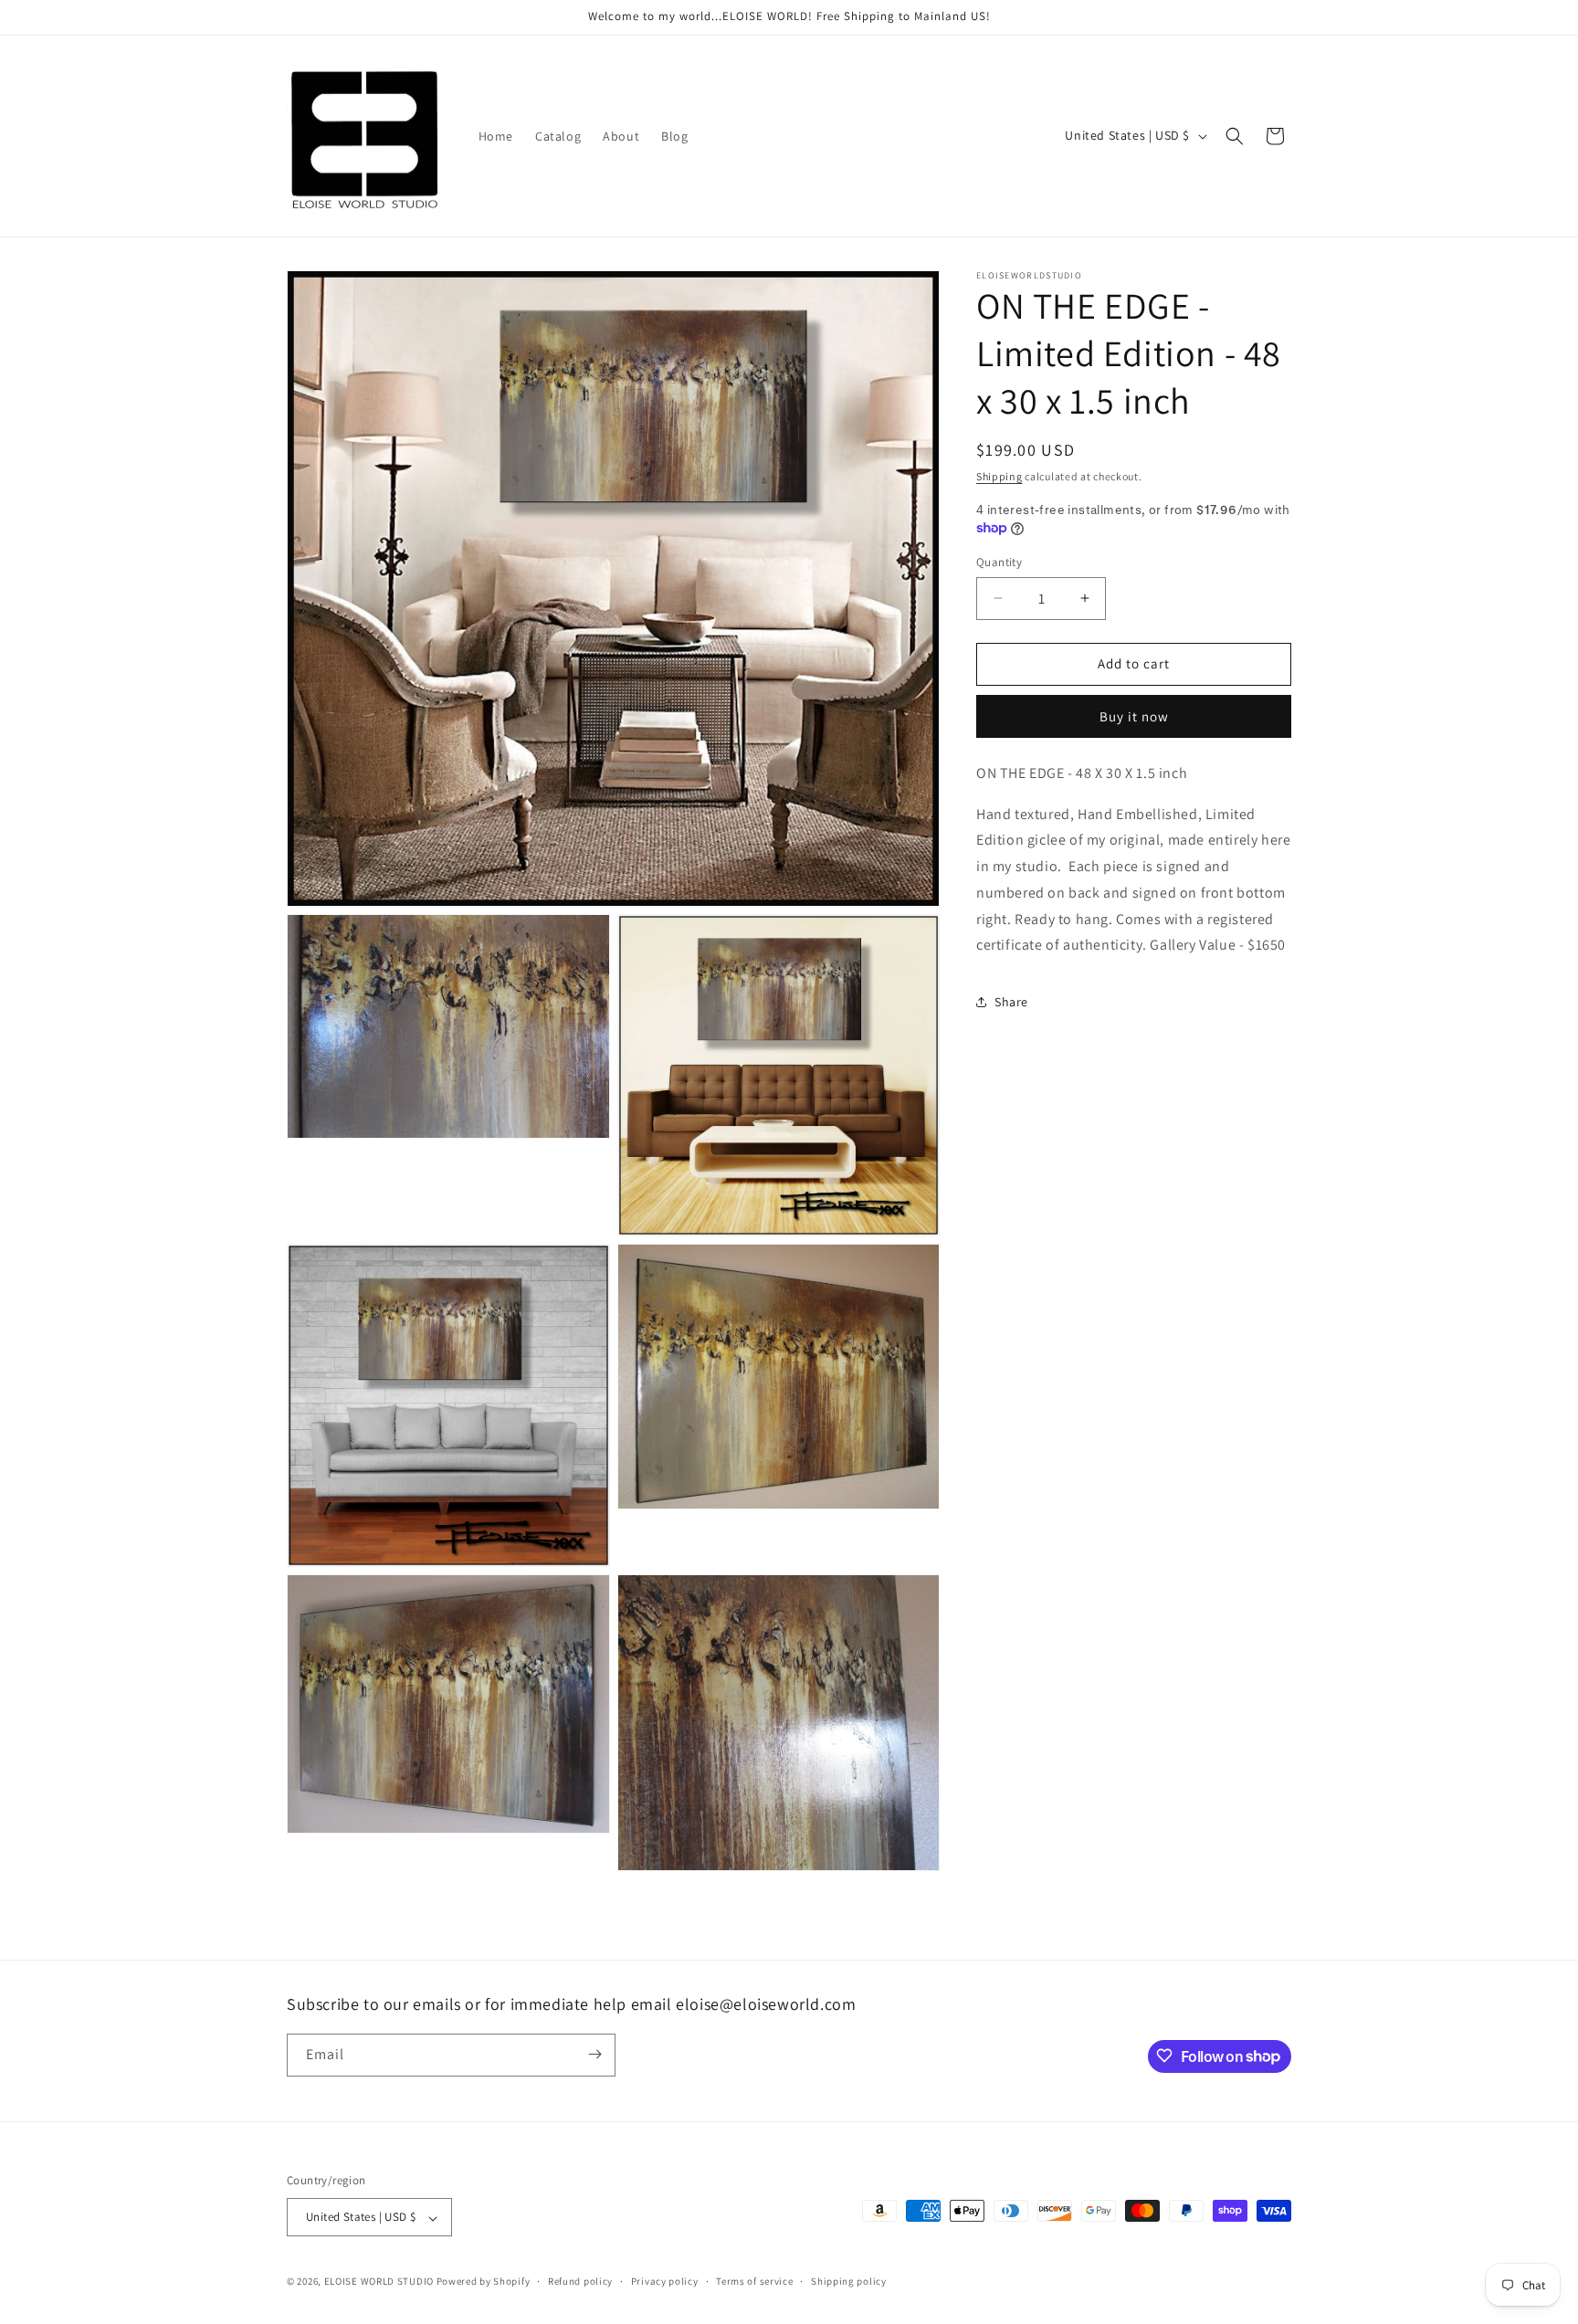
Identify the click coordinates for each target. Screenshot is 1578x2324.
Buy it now (1134, 715)
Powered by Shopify (484, 2282)
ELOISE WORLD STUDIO (379, 2282)
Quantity (999, 562)
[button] (1235, 136)
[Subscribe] (594, 2054)
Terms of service (754, 2281)
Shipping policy (849, 2281)
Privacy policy (665, 2281)
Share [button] (1011, 1001)
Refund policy (580, 2281)
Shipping (999, 476)
